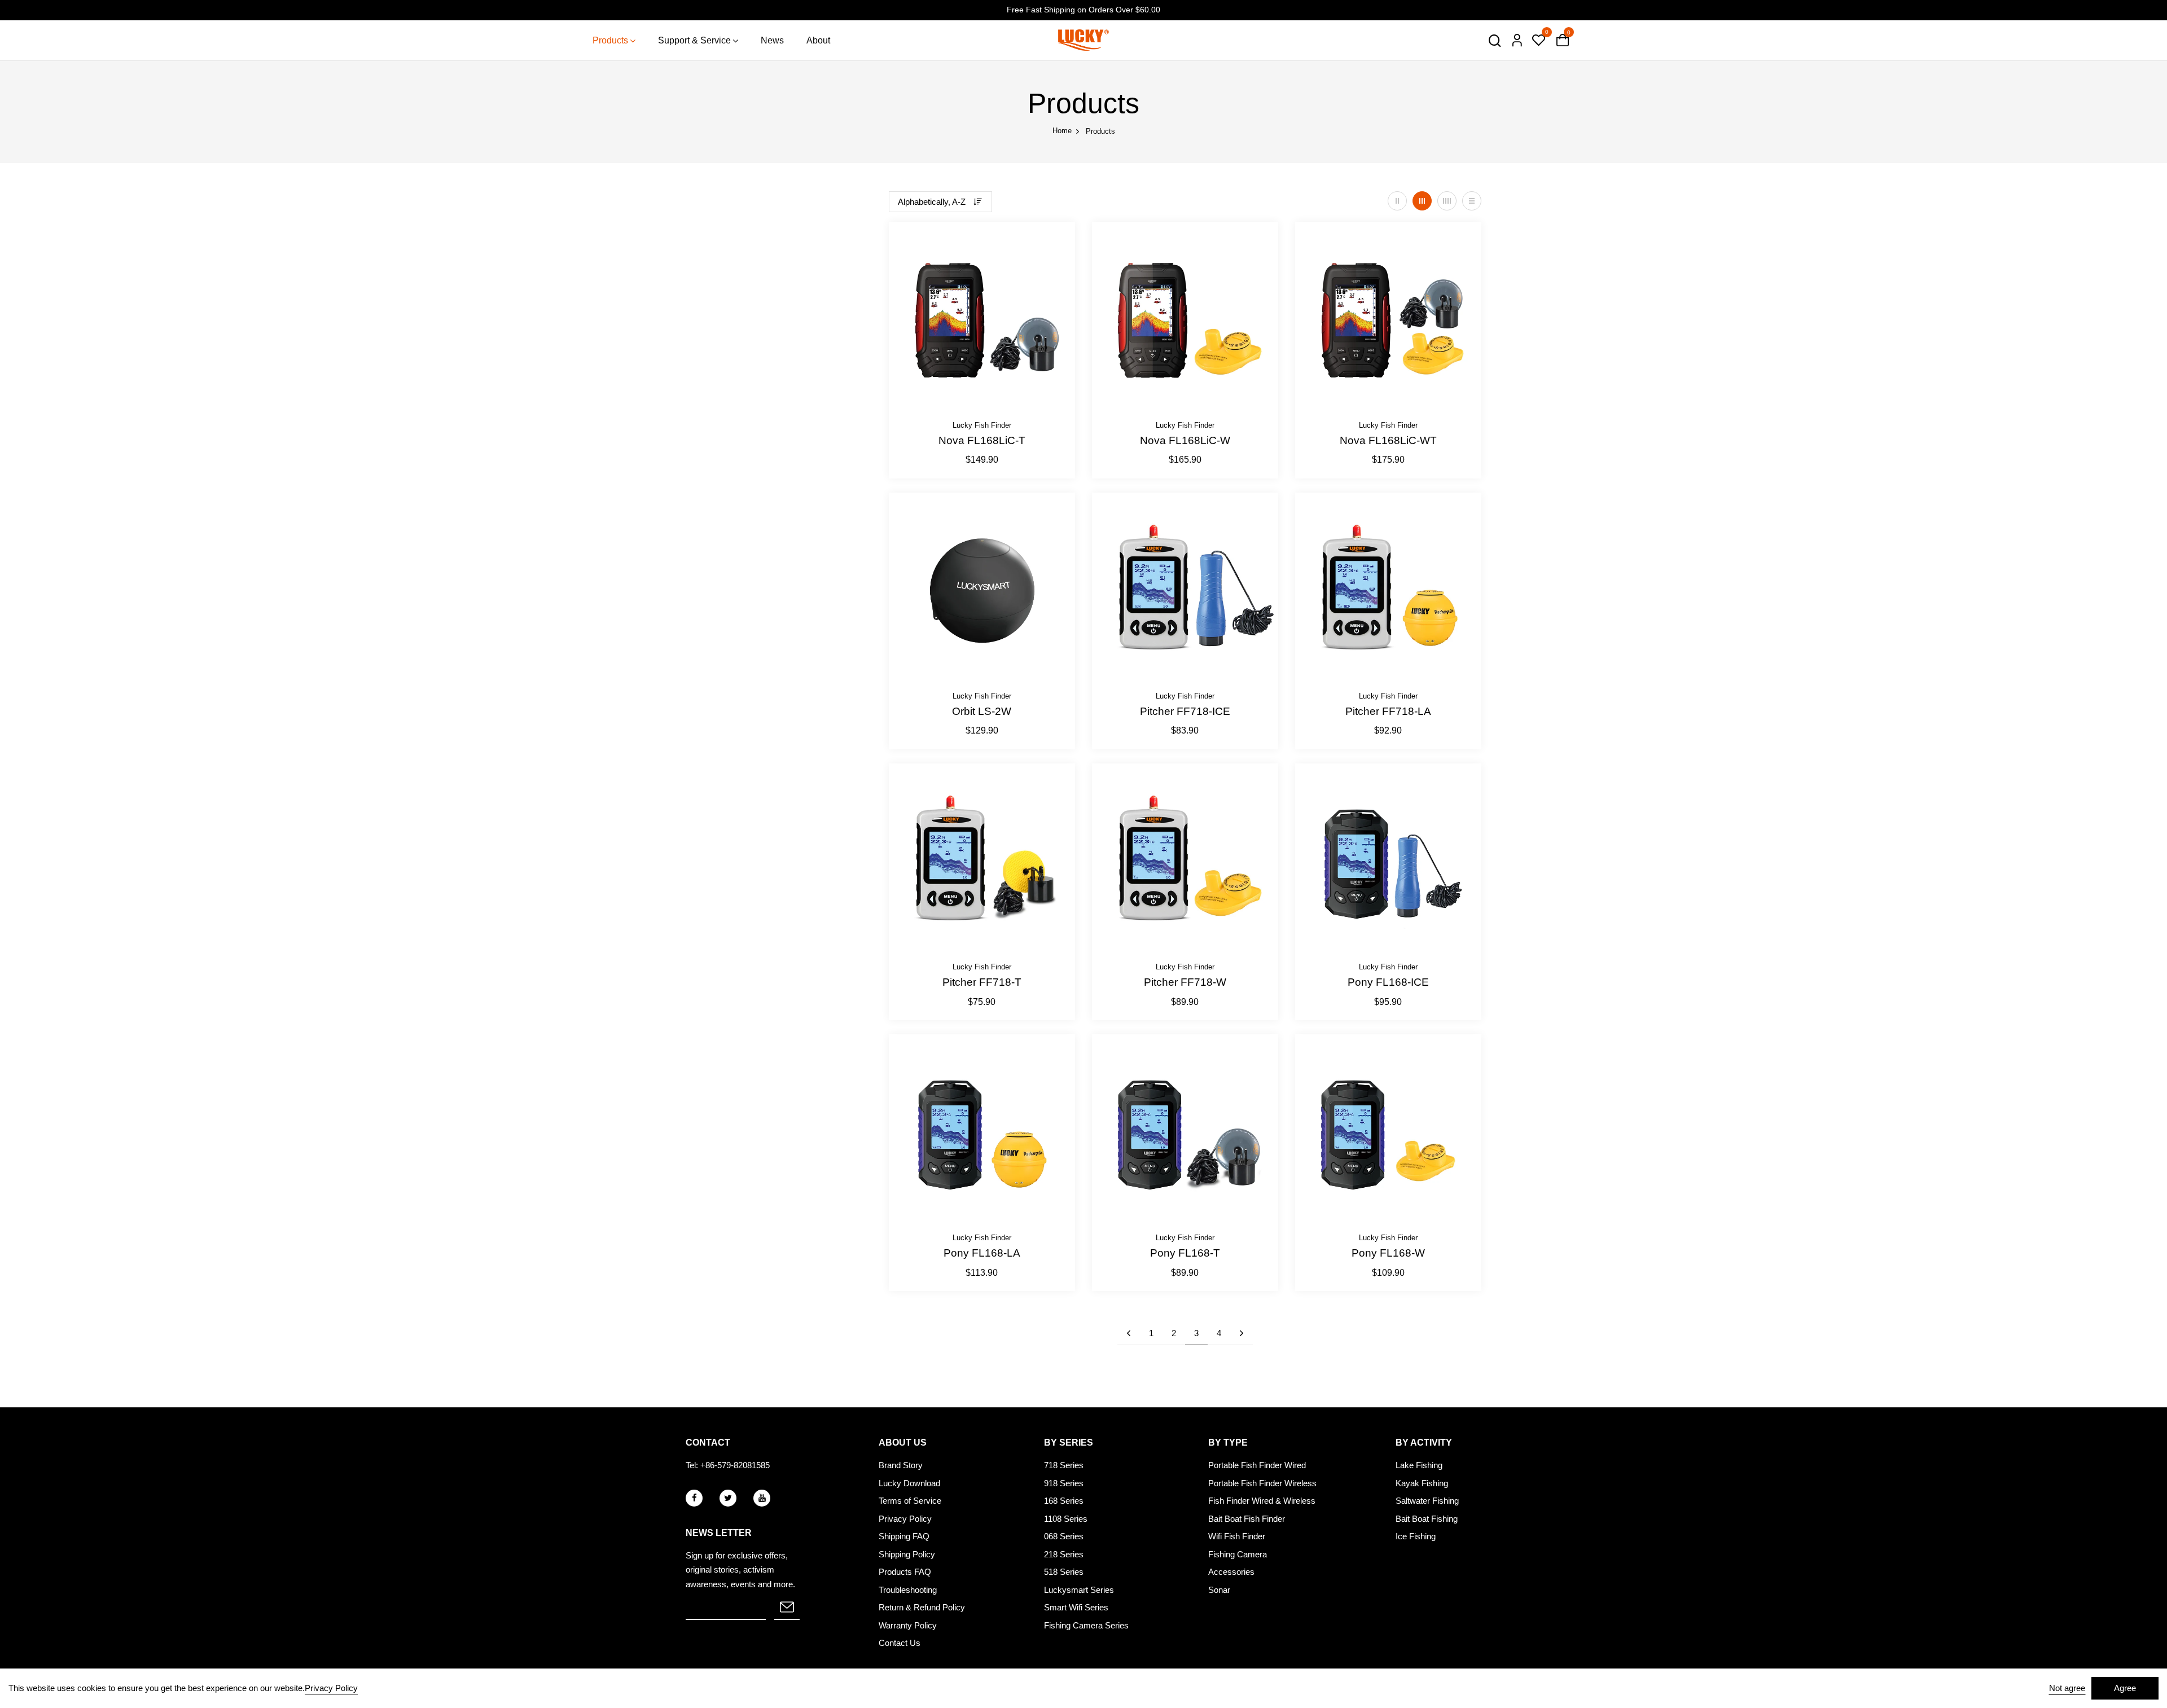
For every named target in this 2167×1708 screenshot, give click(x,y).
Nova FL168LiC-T (982, 440)
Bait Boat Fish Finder (1247, 1519)
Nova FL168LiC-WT (1388, 440)
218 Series (1064, 1554)
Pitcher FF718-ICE (1185, 711)
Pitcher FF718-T (982, 982)
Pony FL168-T (1185, 1253)
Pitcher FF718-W (1185, 982)
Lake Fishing (1419, 1465)
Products (610, 40)
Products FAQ (905, 1572)
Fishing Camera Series (1086, 1625)
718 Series (1064, 1465)
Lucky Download (909, 1483)
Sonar (1219, 1590)
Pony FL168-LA (982, 1253)
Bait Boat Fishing (1427, 1519)
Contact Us (900, 1643)
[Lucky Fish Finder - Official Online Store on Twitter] (728, 1498)
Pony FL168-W (1388, 1253)
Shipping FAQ (904, 1536)
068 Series (1064, 1536)
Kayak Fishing (1422, 1483)
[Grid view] (1397, 201)
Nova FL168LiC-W (1185, 440)
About (818, 40)
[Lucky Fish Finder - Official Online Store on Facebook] (694, 1498)
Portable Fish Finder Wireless (1262, 1483)
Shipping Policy (907, 1554)
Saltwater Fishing (1427, 1501)
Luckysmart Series (1079, 1590)
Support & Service (694, 40)
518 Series (1064, 1572)
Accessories (1231, 1572)
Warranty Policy (908, 1625)
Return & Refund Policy (922, 1607)
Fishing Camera (1238, 1554)
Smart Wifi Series (1076, 1607)
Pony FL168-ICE (1388, 982)
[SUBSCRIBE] (787, 1608)
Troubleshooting (908, 1590)
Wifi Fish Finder (1237, 1536)
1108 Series (1066, 1519)
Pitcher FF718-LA (1388, 711)
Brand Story (901, 1465)
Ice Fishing (1416, 1536)
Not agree (2067, 1688)
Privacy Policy (905, 1519)
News (772, 40)
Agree (2125, 1688)
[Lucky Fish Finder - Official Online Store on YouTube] (762, 1498)
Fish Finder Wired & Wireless (1262, 1501)
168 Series (1064, 1501)
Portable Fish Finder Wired (1257, 1465)
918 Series (1064, 1483)
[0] (1538, 41)
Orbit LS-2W (982, 711)
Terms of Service (910, 1501)
